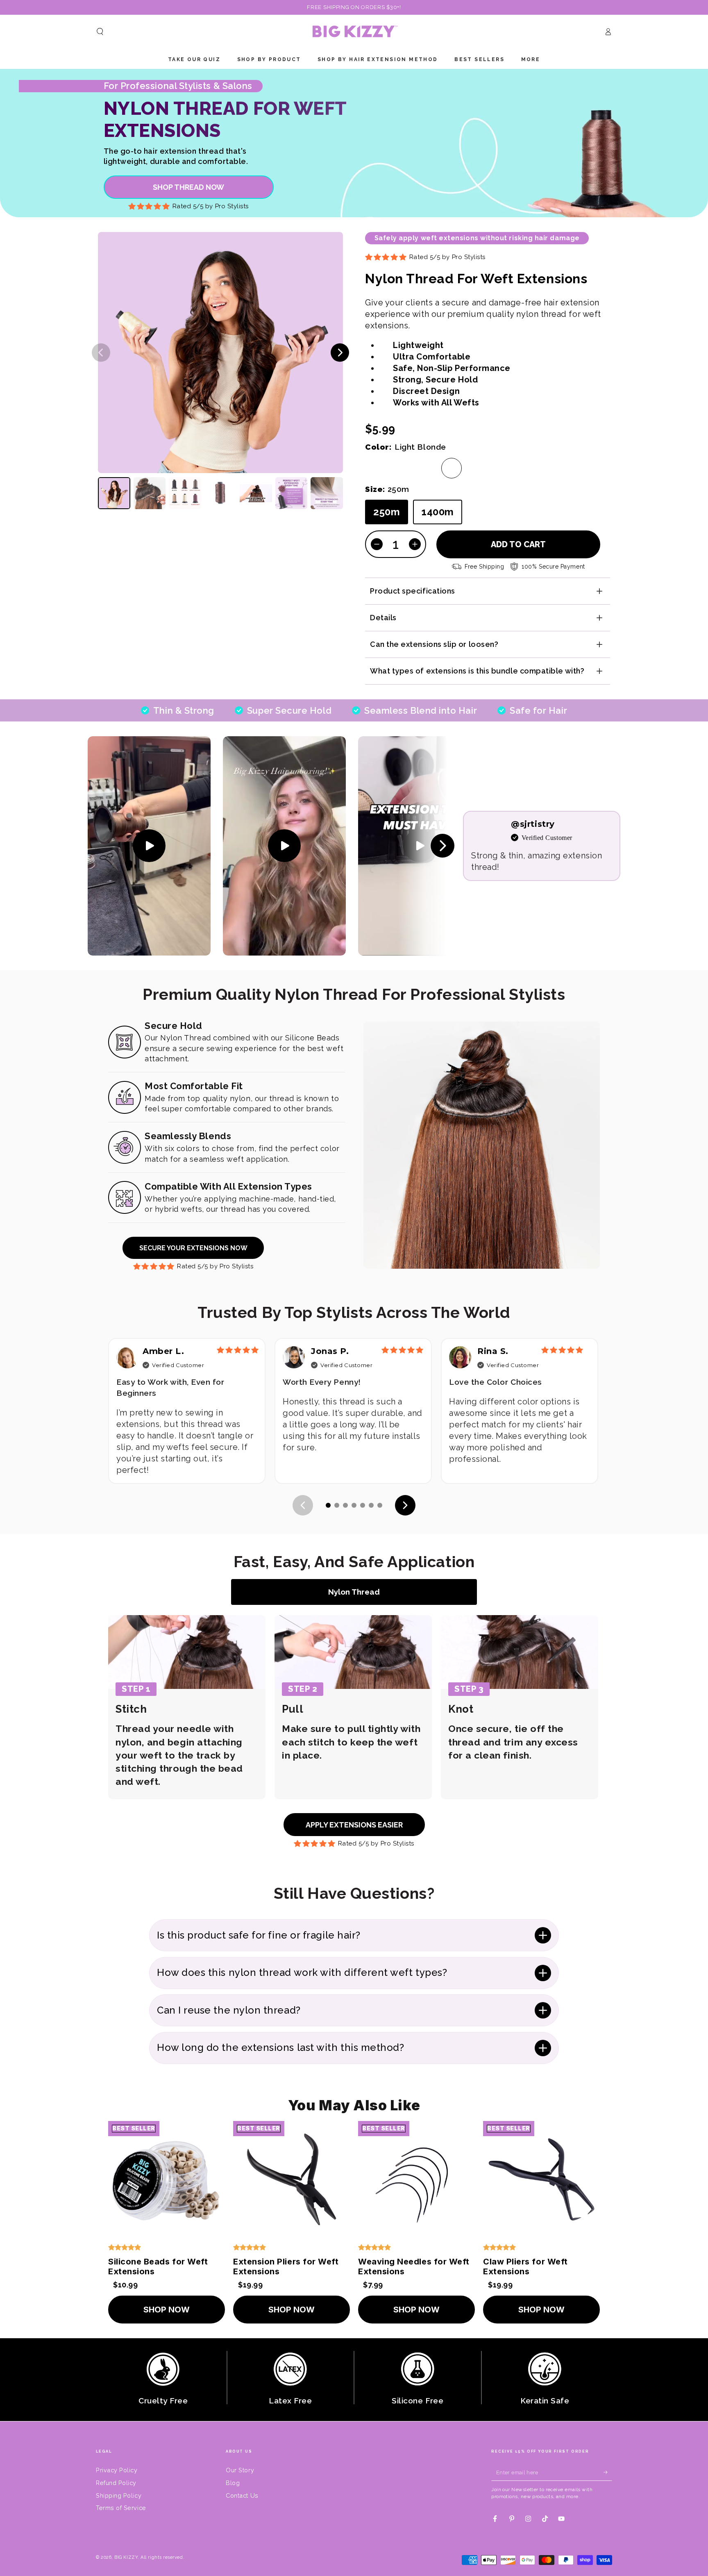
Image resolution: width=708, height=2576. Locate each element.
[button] (114, 493)
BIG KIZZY (126, 2557)
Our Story (240, 2470)
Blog (233, 2483)
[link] (189, 187)
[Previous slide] (101, 352)
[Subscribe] (608, 2472)
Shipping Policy (119, 2495)
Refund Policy (116, 2483)
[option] (375, 468)
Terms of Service (121, 2508)
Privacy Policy (117, 2470)
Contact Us (242, 2495)
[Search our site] (100, 32)
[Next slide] (340, 352)
